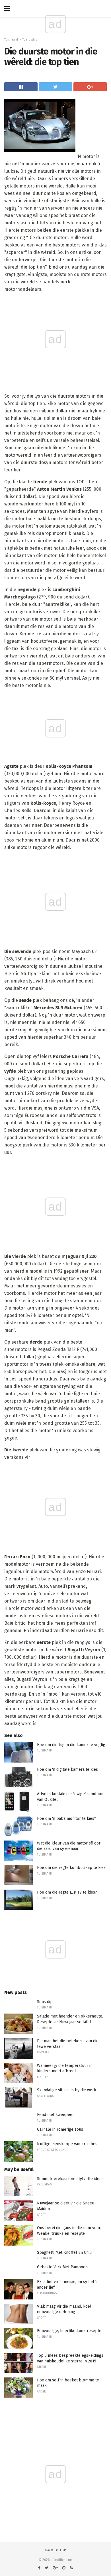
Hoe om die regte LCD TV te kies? (67, 1892)
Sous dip (45, 2002)
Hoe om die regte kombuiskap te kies (71, 1868)
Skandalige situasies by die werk (67, 2090)
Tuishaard (11, 40)
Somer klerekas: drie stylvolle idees (70, 2179)
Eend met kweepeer (55, 2115)
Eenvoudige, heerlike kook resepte (69, 2331)
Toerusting (30, 40)
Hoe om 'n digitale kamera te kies (67, 1769)
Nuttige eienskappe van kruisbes (67, 2144)
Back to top (56, 2550)
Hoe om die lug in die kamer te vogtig (71, 1745)
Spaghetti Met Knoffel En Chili (64, 2253)
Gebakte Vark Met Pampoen (62, 2267)
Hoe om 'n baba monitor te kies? (67, 1819)
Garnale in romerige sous (60, 2129)
